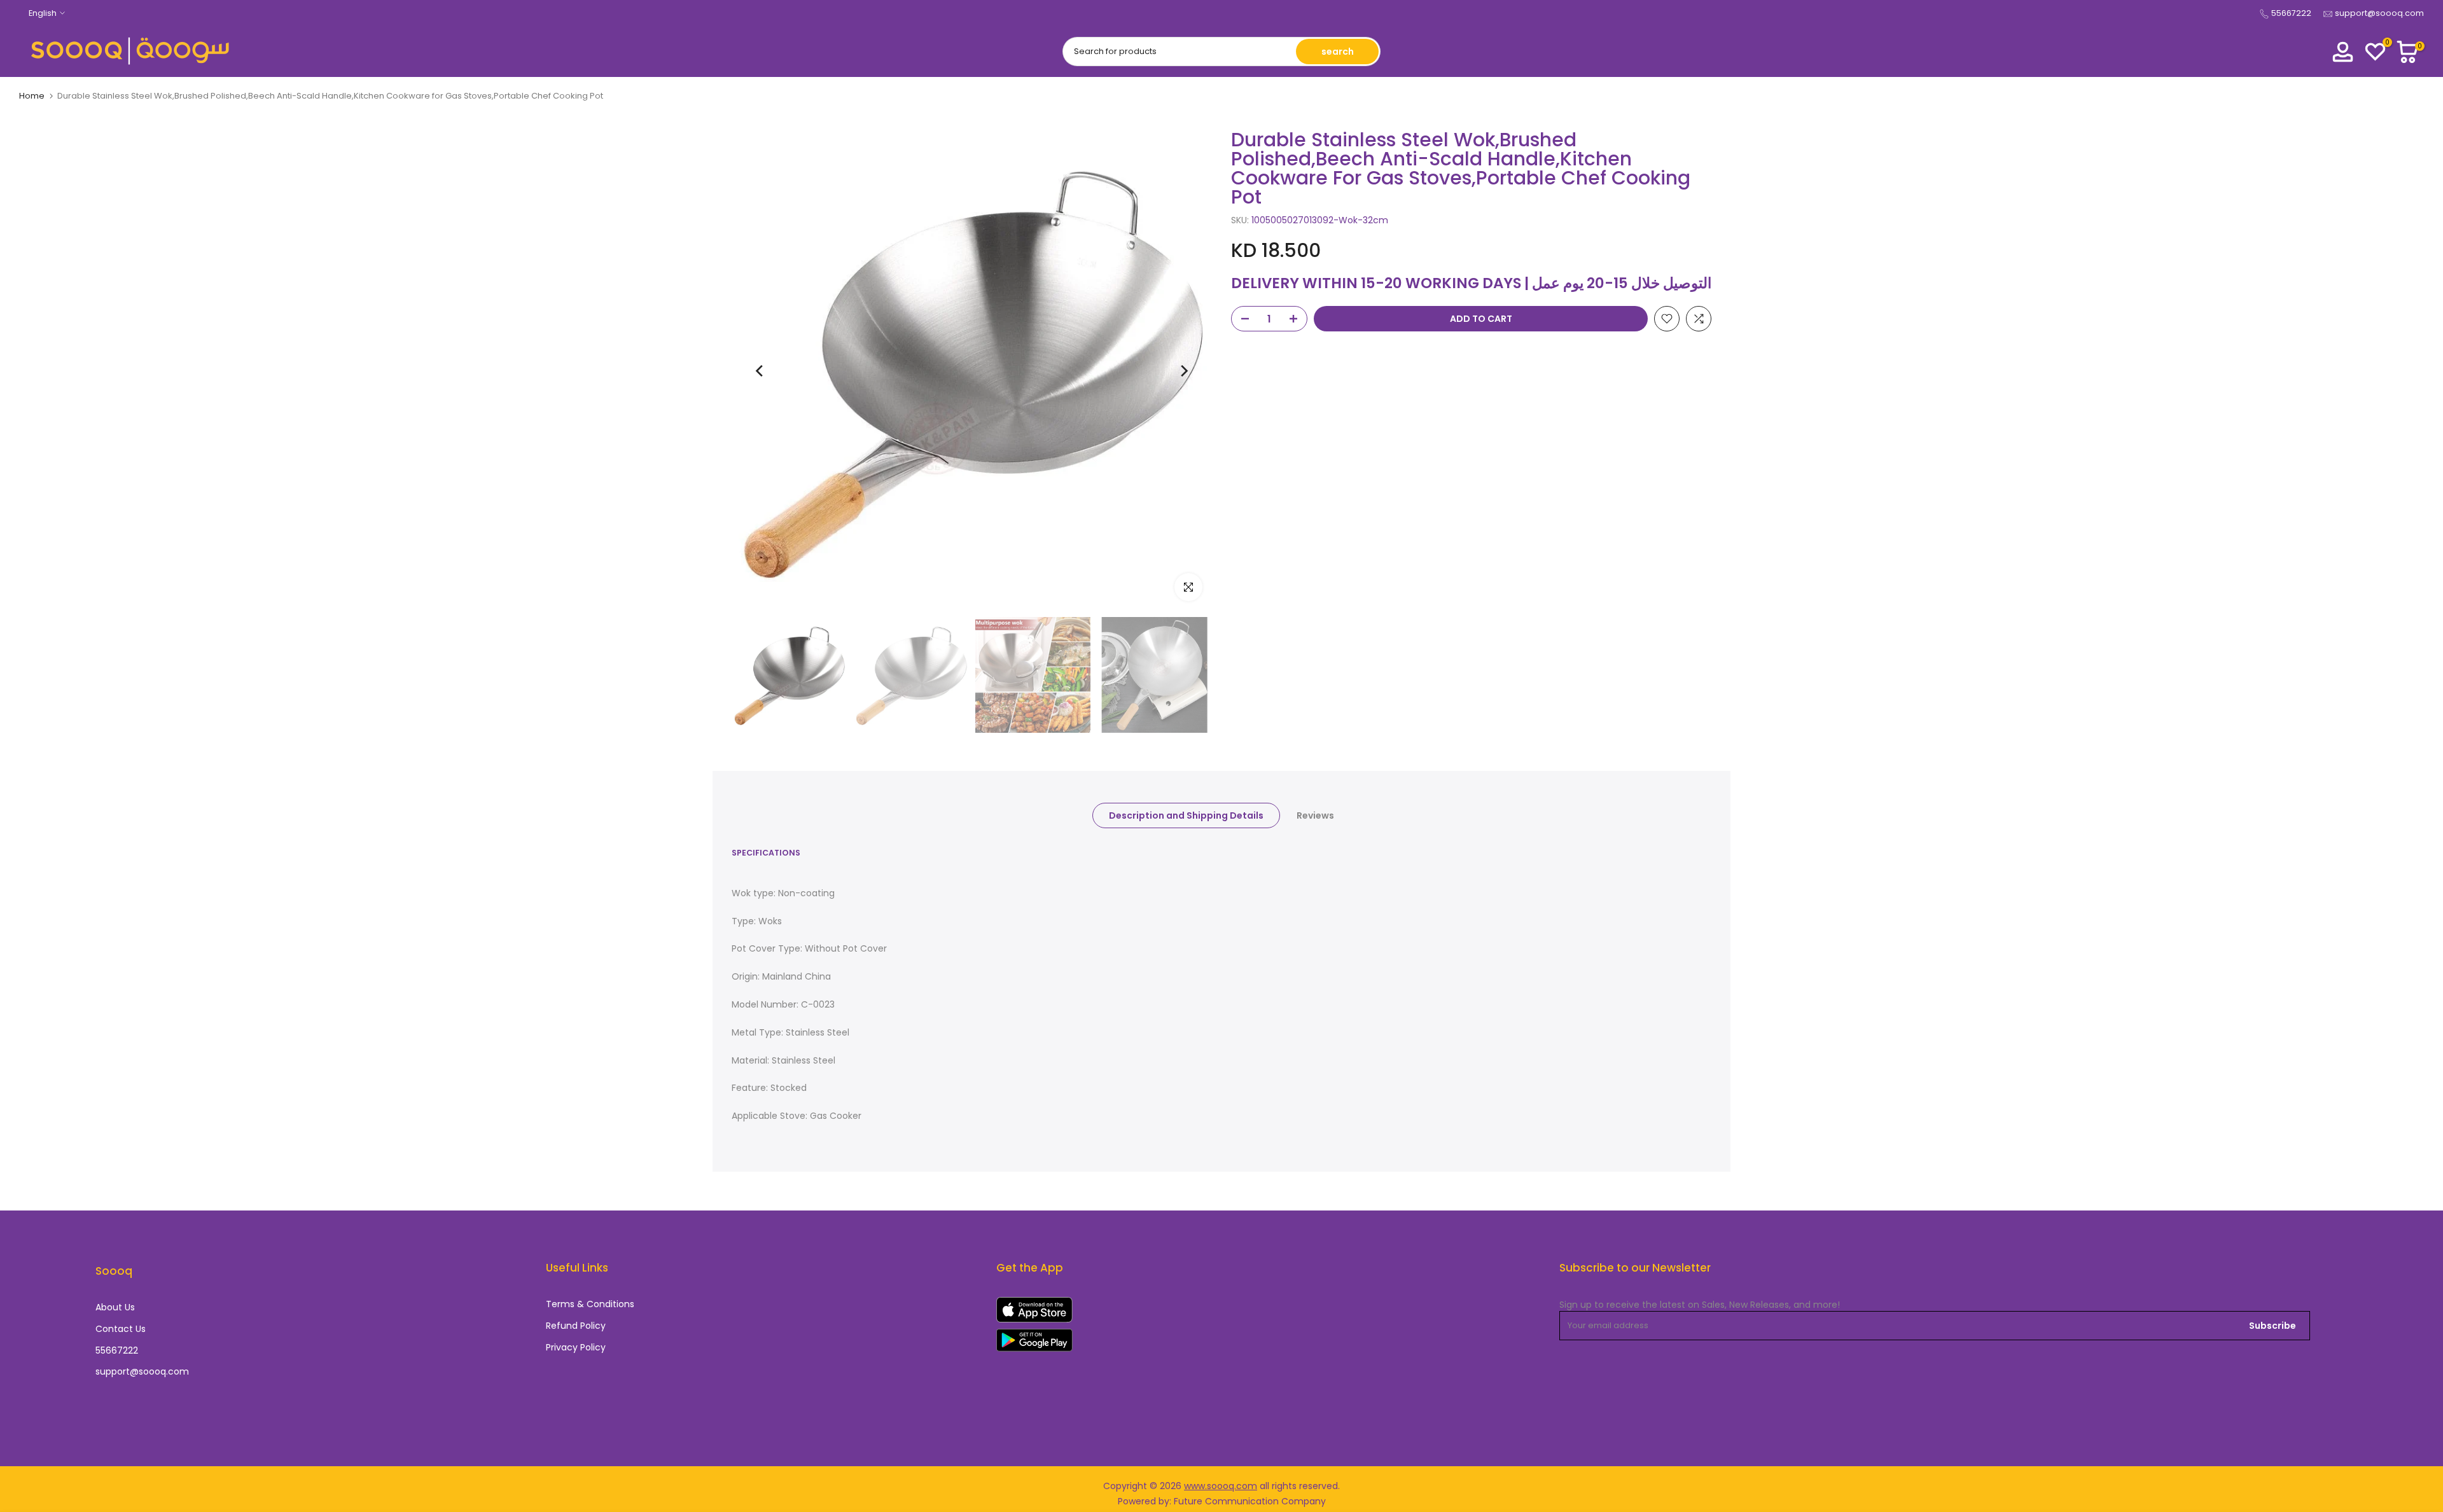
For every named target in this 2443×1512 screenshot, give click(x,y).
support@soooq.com (2379, 13)
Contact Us (121, 1329)
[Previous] (760, 371)
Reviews (1315, 815)
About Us (115, 1307)
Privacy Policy (576, 1348)
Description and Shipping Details (1186, 815)
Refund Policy (576, 1326)
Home (32, 96)
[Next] (1183, 371)
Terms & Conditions (590, 1304)
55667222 (2291, 13)
